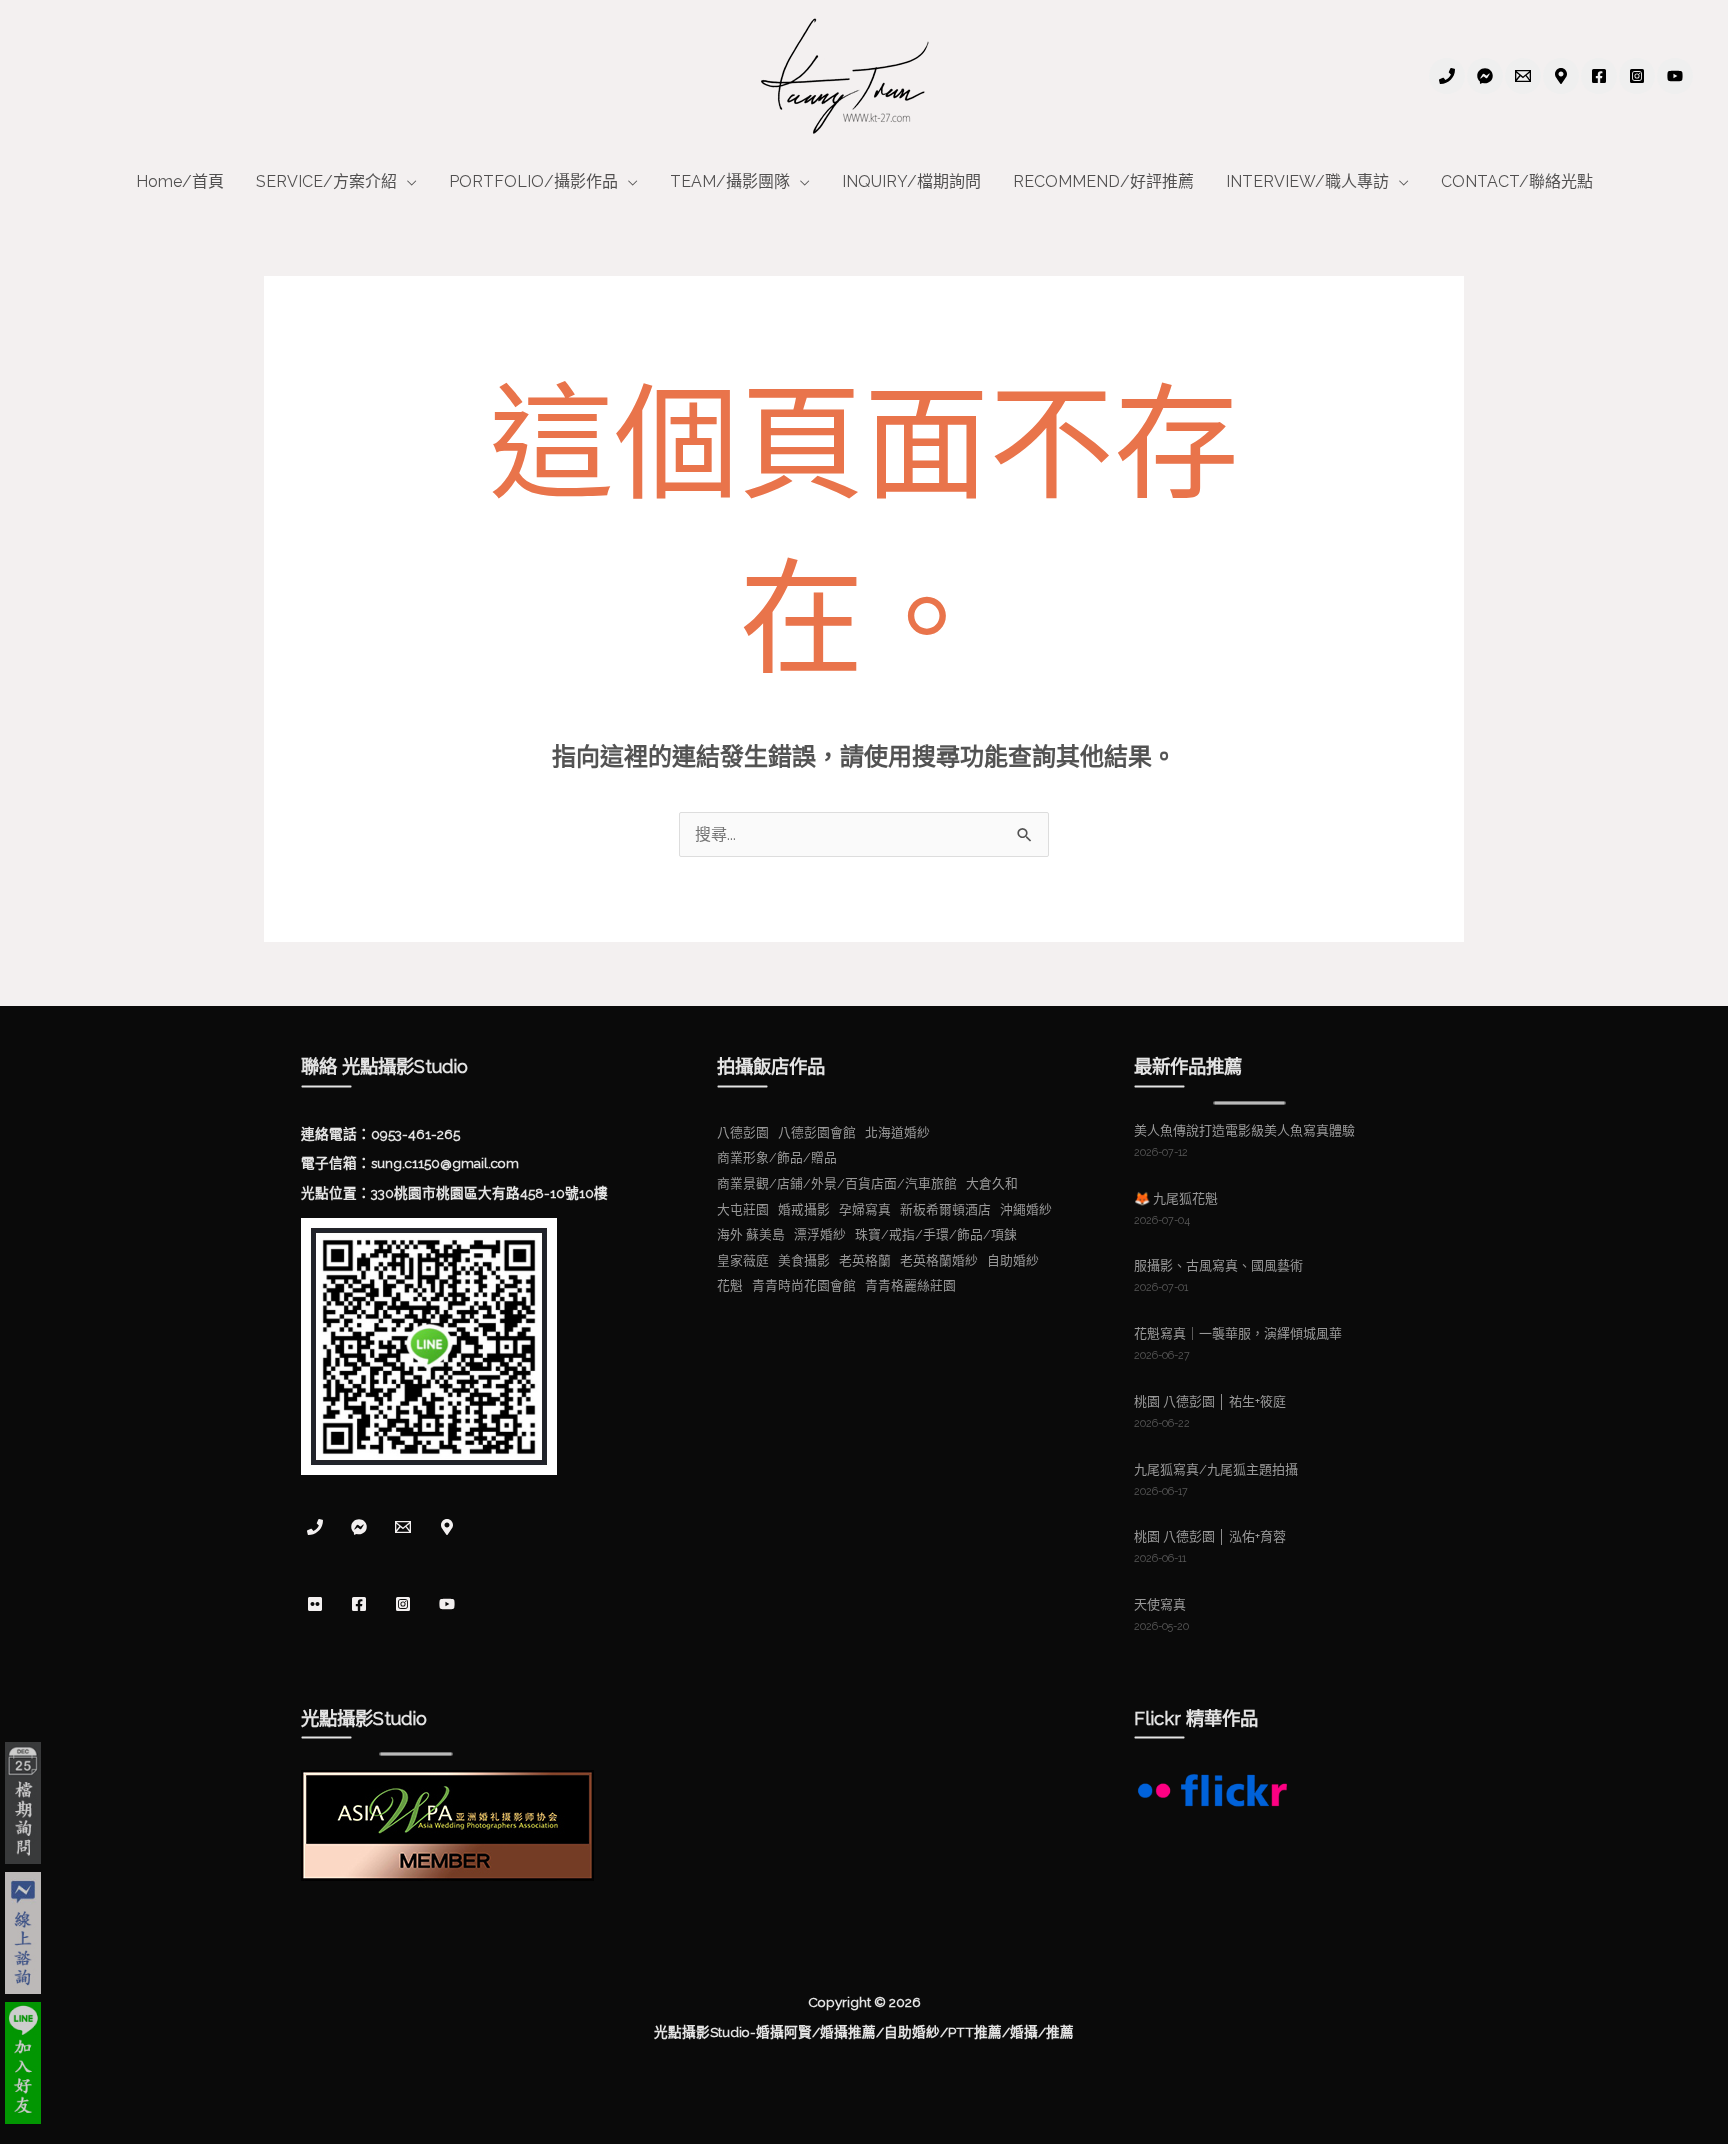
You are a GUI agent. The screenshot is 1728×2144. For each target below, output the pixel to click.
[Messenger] (359, 1527)
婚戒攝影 (804, 1209)
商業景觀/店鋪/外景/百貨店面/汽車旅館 (837, 1183)
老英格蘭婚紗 (939, 1260)
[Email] (1523, 76)
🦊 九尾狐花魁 (1176, 1198)
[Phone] (1447, 76)
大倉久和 (992, 1183)
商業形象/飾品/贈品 (777, 1157)
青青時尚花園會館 (804, 1285)
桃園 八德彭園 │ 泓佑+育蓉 (1210, 1536)
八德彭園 (743, 1132)
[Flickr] (315, 1604)
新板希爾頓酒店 (945, 1209)
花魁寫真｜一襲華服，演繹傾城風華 (1238, 1333)
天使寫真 (1160, 1604)
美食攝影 (804, 1260)
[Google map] (447, 1527)
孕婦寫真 (865, 1209)
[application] (407, 182)
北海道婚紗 (897, 1132)
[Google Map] (1561, 76)
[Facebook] (1599, 76)
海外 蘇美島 (751, 1234)
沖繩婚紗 (1026, 1209)
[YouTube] (1675, 76)
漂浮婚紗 (820, 1234)
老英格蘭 (865, 1260)
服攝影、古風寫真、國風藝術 (1218, 1265)
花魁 (730, 1285)
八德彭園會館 (817, 1132)
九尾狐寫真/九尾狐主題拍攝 (1216, 1469)
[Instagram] (1637, 76)
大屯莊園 (743, 1209)
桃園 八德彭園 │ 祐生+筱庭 (1210, 1401)
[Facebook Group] (1485, 76)
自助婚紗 (1013, 1260)
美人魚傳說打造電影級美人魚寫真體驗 (1244, 1130)
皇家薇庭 (743, 1260)
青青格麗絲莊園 (910, 1285)
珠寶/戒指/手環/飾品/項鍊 (936, 1234)
